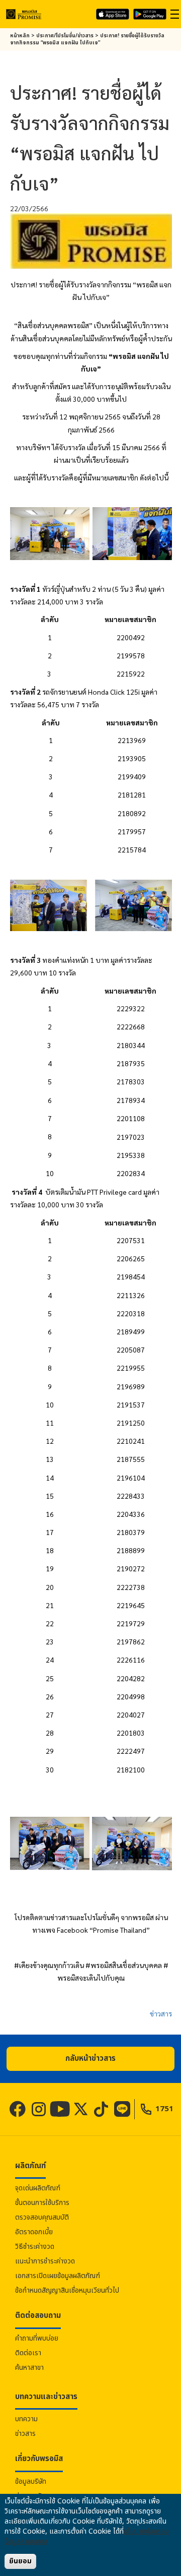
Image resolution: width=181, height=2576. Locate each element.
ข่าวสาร (161, 2013)
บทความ (26, 2419)
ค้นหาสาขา (29, 2368)
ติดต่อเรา (28, 2353)
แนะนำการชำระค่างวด (45, 2261)
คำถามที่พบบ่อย (37, 2338)
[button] (90, 2059)
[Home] (24, 14)
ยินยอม (20, 2561)
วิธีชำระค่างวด (35, 2247)
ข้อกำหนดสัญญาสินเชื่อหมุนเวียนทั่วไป (67, 2290)
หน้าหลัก (20, 36)
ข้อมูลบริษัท (31, 2481)
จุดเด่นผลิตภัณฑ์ (38, 2188)
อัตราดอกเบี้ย (34, 2232)
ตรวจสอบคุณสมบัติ (42, 2217)
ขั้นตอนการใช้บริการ (42, 2203)
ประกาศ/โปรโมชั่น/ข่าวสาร (65, 36)
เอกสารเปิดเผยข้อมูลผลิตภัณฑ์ (58, 2276)
